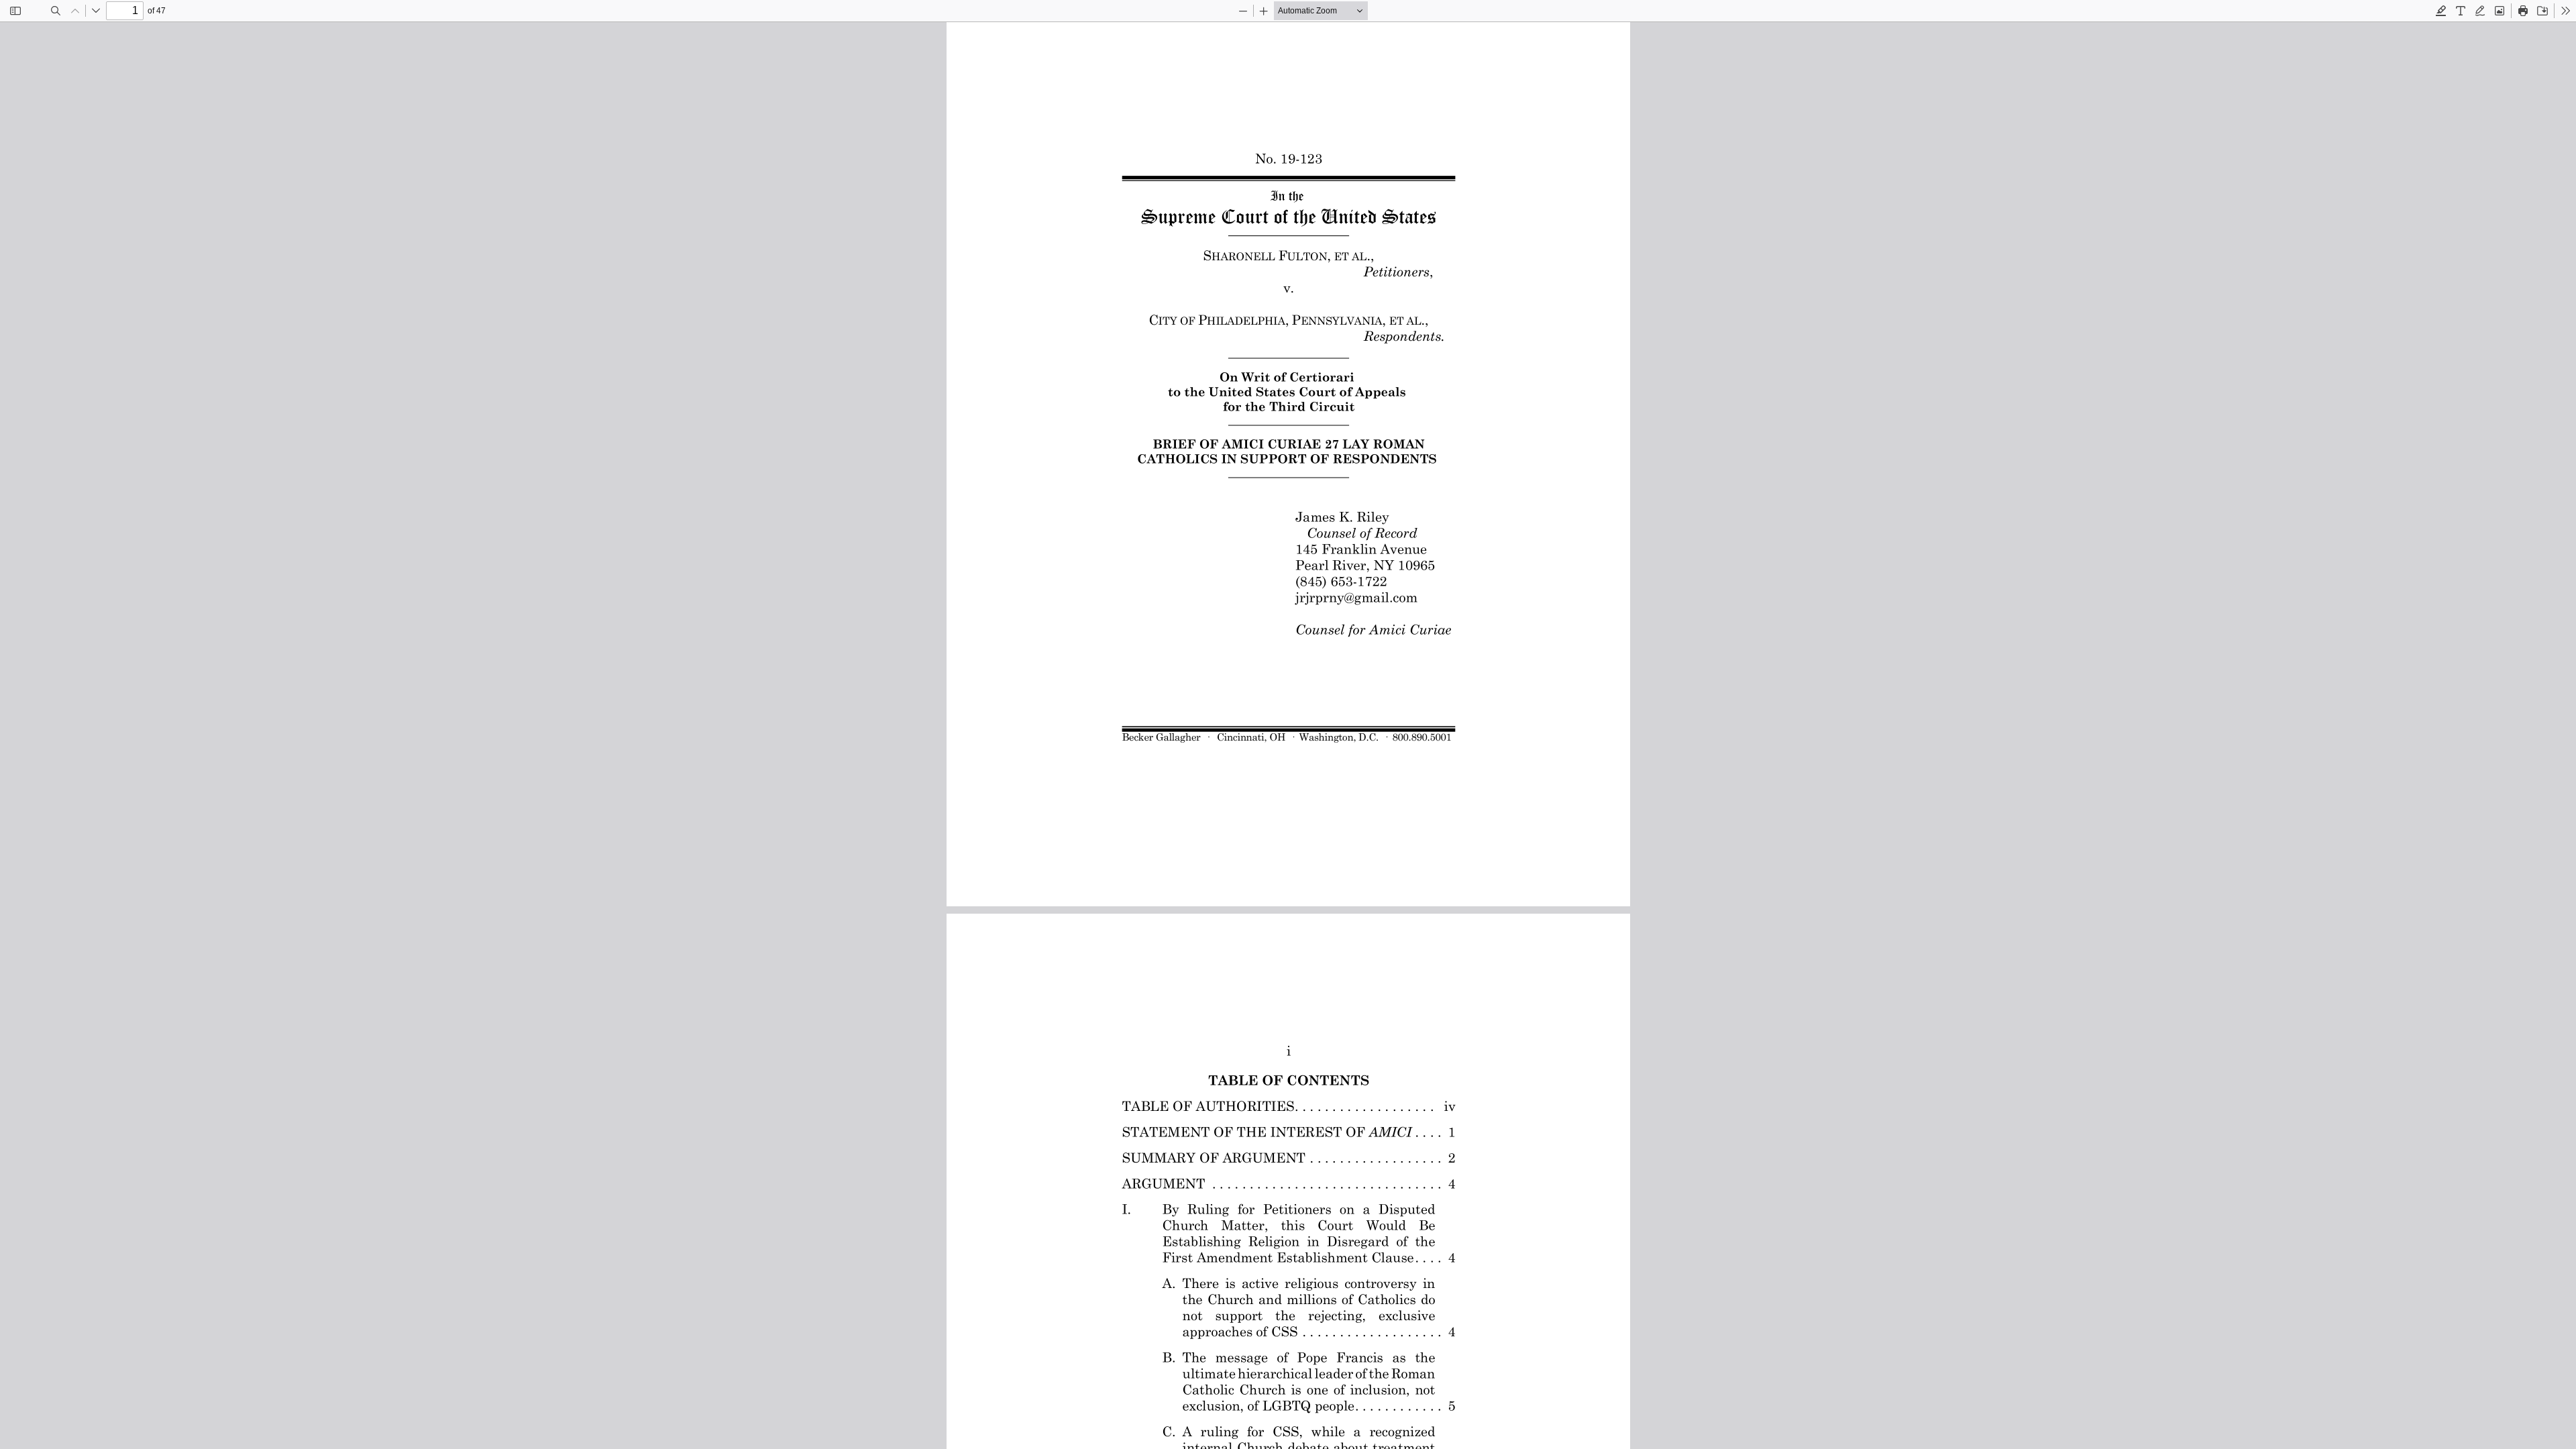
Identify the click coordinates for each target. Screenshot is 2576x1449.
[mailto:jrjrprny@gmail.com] (1356, 597)
